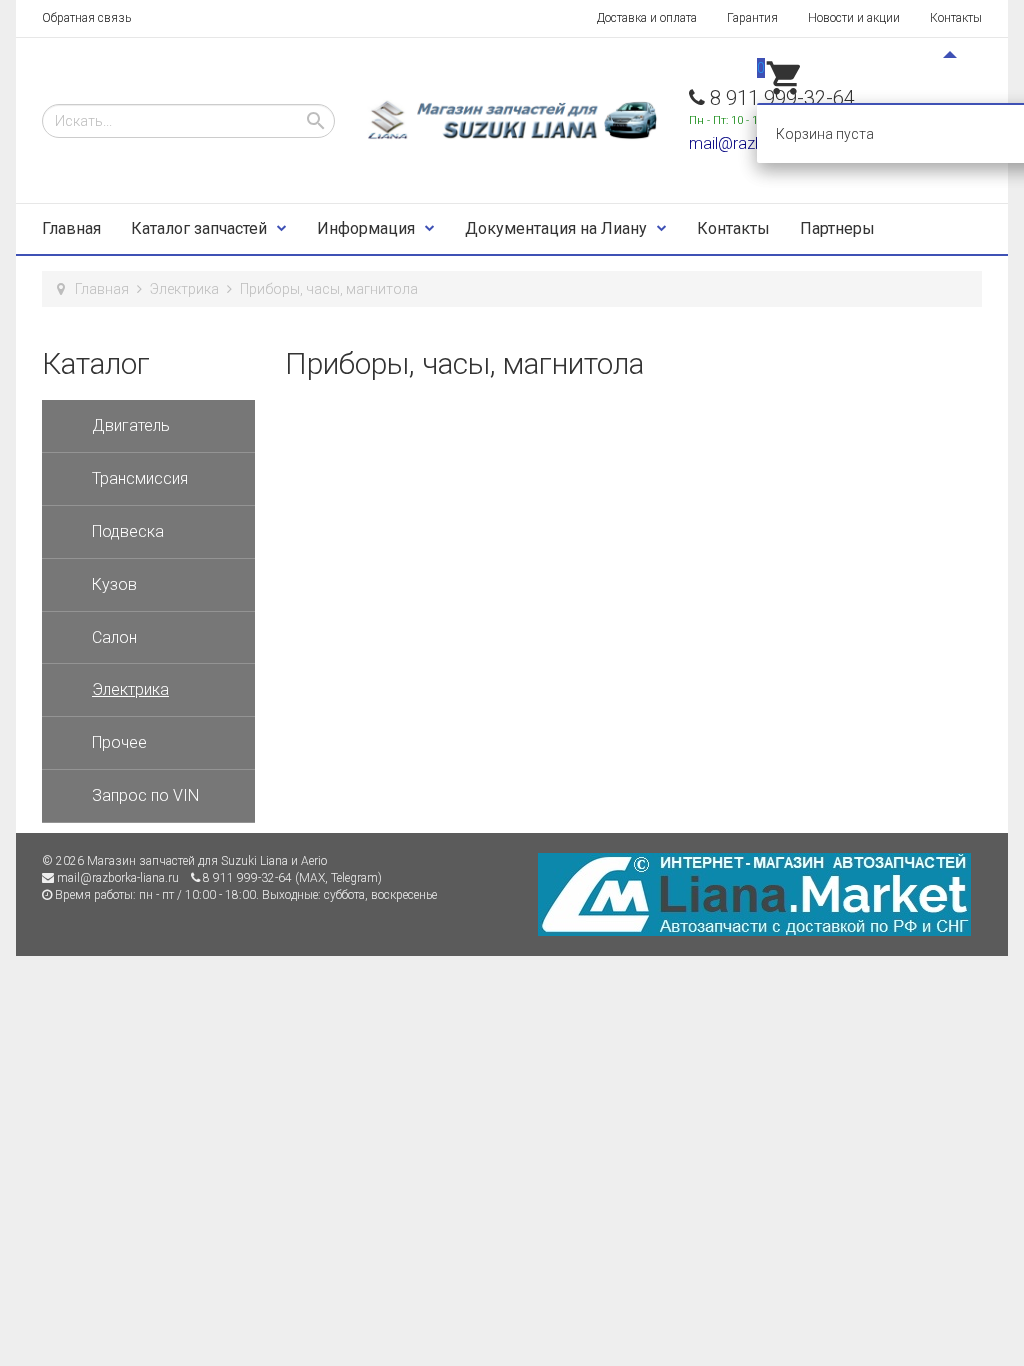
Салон (114, 637)
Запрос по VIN (145, 795)
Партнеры (837, 228)
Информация (366, 228)
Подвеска (128, 531)
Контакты (956, 18)
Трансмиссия (140, 478)
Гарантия (752, 18)
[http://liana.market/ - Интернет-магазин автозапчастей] (754, 894)
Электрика (184, 289)
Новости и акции (854, 18)
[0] (785, 93)
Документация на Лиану (556, 228)
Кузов (114, 584)
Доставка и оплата (647, 18)
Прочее (119, 742)
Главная (71, 228)
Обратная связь (86, 18)
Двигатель (131, 425)
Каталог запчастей (199, 228)
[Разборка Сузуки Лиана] (511, 120)
